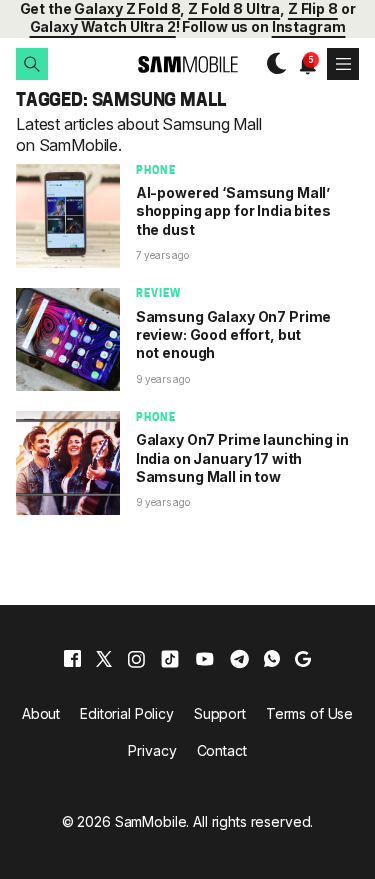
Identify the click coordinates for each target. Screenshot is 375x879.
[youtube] (205, 659)
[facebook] (72, 659)
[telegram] (239, 659)
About (41, 713)
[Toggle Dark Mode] (271, 64)
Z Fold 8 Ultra (234, 8)
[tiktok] (170, 659)
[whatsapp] (272, 659)
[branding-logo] (187, 64)
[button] (32, 64)
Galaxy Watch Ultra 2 (103, 26)
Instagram (309, 26)
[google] (303, 659)
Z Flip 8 (313, 8)
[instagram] (136, 659)
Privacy (152, 750)
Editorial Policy (127, 713)
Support (220, 713)
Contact (222, 750)
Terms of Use (309, 713)
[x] (104, 659)
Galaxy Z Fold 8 (127, 8)
